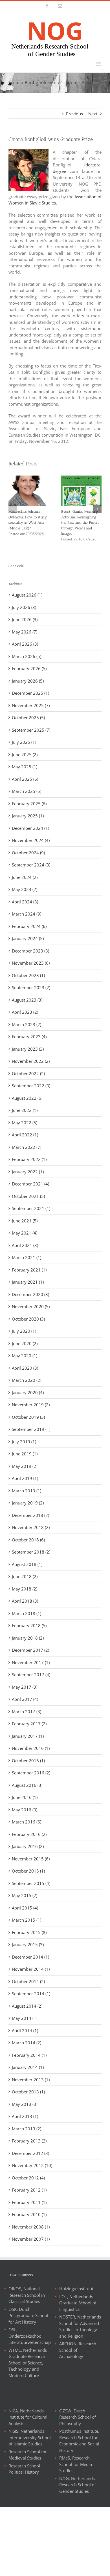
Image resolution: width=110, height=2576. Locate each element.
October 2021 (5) (28, 1196)
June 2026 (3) (25, 619)
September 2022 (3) (31, 1086)
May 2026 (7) (25, 632)
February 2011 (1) (29, 2202)
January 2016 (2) (28, 1846)
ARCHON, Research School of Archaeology (78, 2350)
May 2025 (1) (25, 767)
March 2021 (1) (27, 1257)
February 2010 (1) (29, 2214)
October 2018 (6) (28, 1540)
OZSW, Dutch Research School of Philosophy (78, 2417)
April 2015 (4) (25, 1908)
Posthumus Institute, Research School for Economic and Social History (79, 2441)
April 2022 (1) (25, 1135)
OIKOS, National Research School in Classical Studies (27, 2295)
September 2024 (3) (31, 865)
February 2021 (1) (29, 1270)
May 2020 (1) (25, 1356)
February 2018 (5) (29, 1625)
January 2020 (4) (28, 1393)
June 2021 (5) (25, 1221)
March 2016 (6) (27, 1822)
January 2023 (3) (28, 1049)
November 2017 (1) (31, 1662)
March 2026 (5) (27, 656)
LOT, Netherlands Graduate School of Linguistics (78, 2303)
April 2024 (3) (25, 902)
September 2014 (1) (31, 1994)
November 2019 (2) (31, 1405)
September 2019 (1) (31, 1429)
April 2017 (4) (25, 1699)
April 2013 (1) (25, 2116)
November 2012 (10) (32, 2165)
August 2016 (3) (27, 1785)
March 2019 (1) (27, 1491)
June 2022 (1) (25, 1110)
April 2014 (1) (25, 2031)
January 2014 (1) (28, 2067)
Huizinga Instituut (76, 2289)
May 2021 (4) (25, 1233)
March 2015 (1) (27, 1920)
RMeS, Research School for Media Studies (76, 2464)
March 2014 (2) (27, 2043)
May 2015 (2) (25, 1895)
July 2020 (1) (24, 1331)
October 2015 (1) (28, 1871)
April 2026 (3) (25, 644)
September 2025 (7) (31, 730)
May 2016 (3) (25, 1810)
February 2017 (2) (29, 1724)
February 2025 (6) (29, 804)
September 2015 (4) (31, 1883)
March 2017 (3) (27, 1712)
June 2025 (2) (25, 754)
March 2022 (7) (27, 1147)
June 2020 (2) (25, 1343)
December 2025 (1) (30, 693)
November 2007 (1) (31, 2239)
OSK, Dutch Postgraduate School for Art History (28, 2316)
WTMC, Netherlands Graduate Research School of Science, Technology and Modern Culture (28, 2363)
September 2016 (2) (31, 1773)
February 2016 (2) (29, 1834)
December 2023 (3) (30, 951)
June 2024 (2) (25, 877)
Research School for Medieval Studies (28, 2455)
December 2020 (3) (30, 1294)
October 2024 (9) (28, 853)
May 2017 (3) (25, 1687)
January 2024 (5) (28, 938)
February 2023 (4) (29, 1037)
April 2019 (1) (25, 1478)
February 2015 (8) (29, 1932)
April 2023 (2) (25, 1012)
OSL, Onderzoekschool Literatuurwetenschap (30, 2336)
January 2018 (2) (28, 1638)
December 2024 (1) (30, 828)
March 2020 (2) (27, 1380)
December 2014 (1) (30, 1957)
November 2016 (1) (31, 1748)
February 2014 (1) (29, 2055)
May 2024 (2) (25, 889)
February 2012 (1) (29, 2190)
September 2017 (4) (31, 1675)
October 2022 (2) (28, 1073)
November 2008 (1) (31, 2227)
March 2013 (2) (27, 2129)
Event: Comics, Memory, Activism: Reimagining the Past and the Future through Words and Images (80, 523)
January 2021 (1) (28, 1282)
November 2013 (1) (31, 2080)
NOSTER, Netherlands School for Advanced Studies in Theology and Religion (80, 2326)
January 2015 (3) (28, 1944)
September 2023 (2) (31, 987)
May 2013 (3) (25, 2104)
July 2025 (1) (24, 742)
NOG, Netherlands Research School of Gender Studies (78, 2485)
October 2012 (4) (28, 2178)
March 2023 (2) (27, 1024)
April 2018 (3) (25, 1601)
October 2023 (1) (28, 975)
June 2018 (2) (25, 1576)
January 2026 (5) (28, 681)
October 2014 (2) (28, 1981)
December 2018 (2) (30, 1515)
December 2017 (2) (30, 1650)
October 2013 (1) (28, 2092)
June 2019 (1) (25, 1454)
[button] (13, 509)
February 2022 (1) (29, 1159)
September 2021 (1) (31, 1208)
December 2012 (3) (30, 2153)
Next (93, 114)
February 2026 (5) (29, 668)
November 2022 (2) (31, 1061)
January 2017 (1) (28, 1736)
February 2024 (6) (29, 926)
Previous (74, 114)
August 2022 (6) (27, 1098)
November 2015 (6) (31, 1859)
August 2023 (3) (27, 1000)
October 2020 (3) (28, 1319)
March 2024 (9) (27, 914)
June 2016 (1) (25, 1797)
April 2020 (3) (25, 1368)
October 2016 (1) (28, 1761)
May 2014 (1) (25, 2018)
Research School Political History (24, 2469)
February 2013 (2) (29, 2141)
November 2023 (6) (31, 963)
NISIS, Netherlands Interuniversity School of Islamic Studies (30, 2437)
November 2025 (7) (31, 705)
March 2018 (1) (27, 1613)
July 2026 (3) (24, 607)
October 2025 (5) (28, 718)
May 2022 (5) (25, 1123)
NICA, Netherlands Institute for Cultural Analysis (28, 2417)
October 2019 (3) (28, 1417)
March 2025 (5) (27, 791)
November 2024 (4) (31, 840)
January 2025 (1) (28, 816)
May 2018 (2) (25, 1589)
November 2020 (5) (31, 1306)
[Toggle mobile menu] (99, 64)
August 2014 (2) (27, 2006)
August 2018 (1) (27, 1564)
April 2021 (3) (25, 1245)
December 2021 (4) (30, 1184)
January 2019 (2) (28, 1503)
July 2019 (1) (24, 1442)
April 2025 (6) (25, 779)
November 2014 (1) (31, 1969)
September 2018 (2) (31, 1552)
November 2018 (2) (31, 1527)
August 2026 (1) (27, 595)
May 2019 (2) (25, 1466)
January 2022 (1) (28, 1172)
